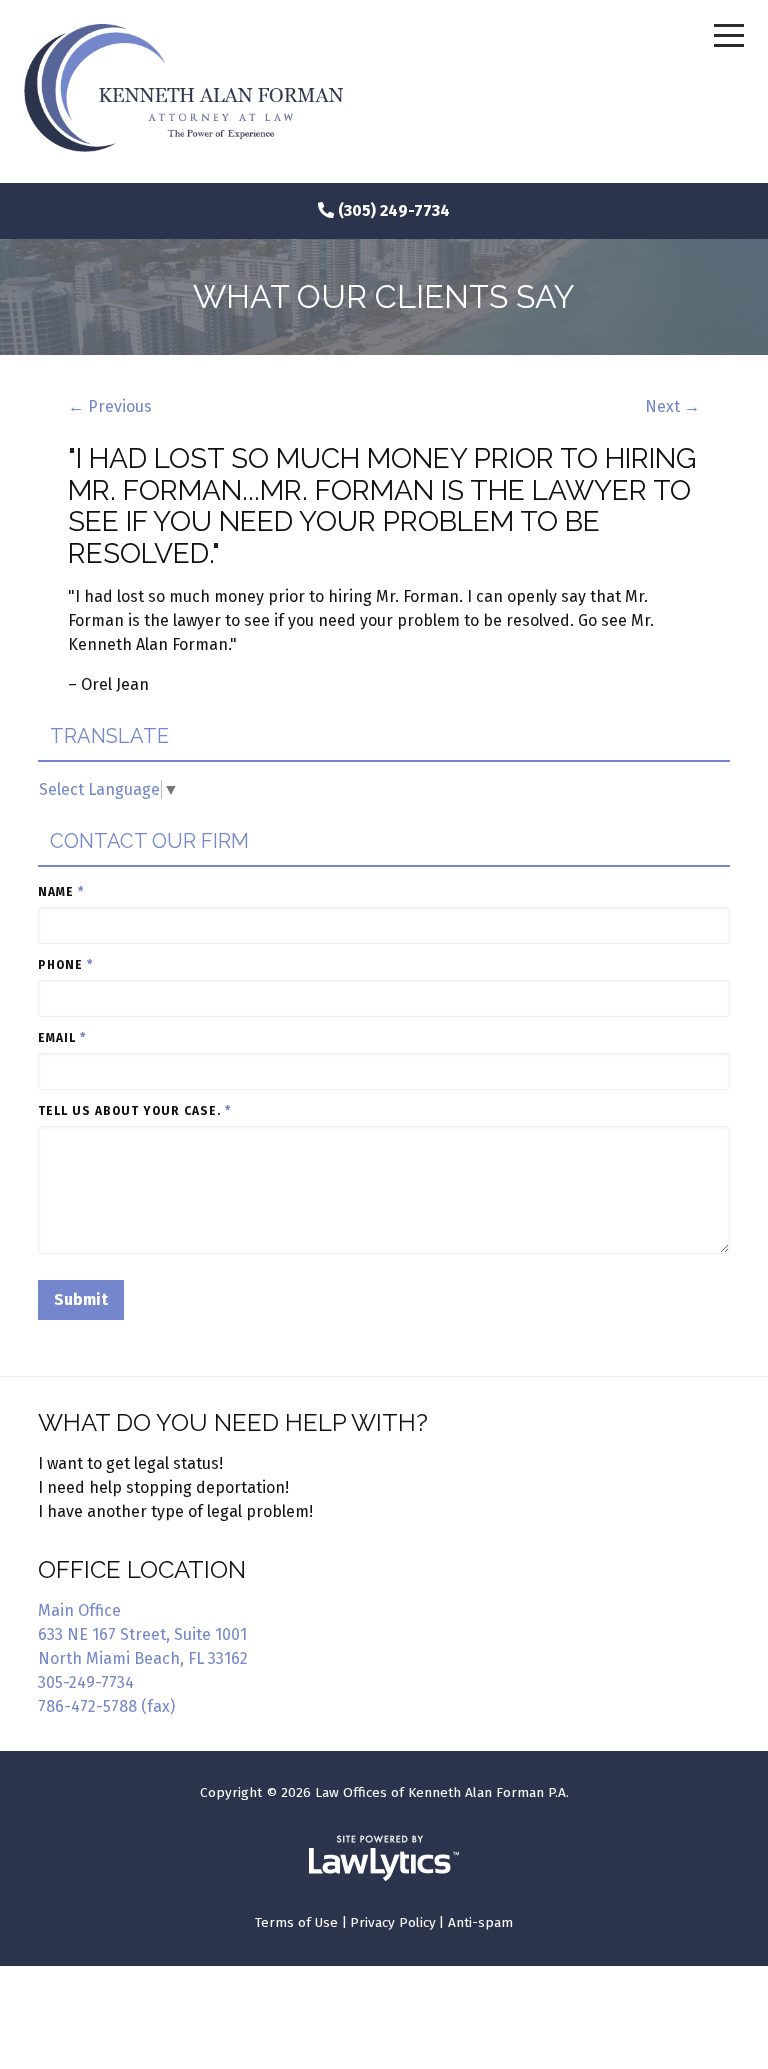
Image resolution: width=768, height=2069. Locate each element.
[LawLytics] (384, 1858)
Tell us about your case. (134, 1111)
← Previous (110, 406)
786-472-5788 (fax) (106, 1706)
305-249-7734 (86, 1682)
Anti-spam (480, 1922)
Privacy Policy (393, 1922)
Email (62, 1038)
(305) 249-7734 (394, 210)
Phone (65, 965)
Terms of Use (296, 1922)
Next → (672, 406)
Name (61, 892)
